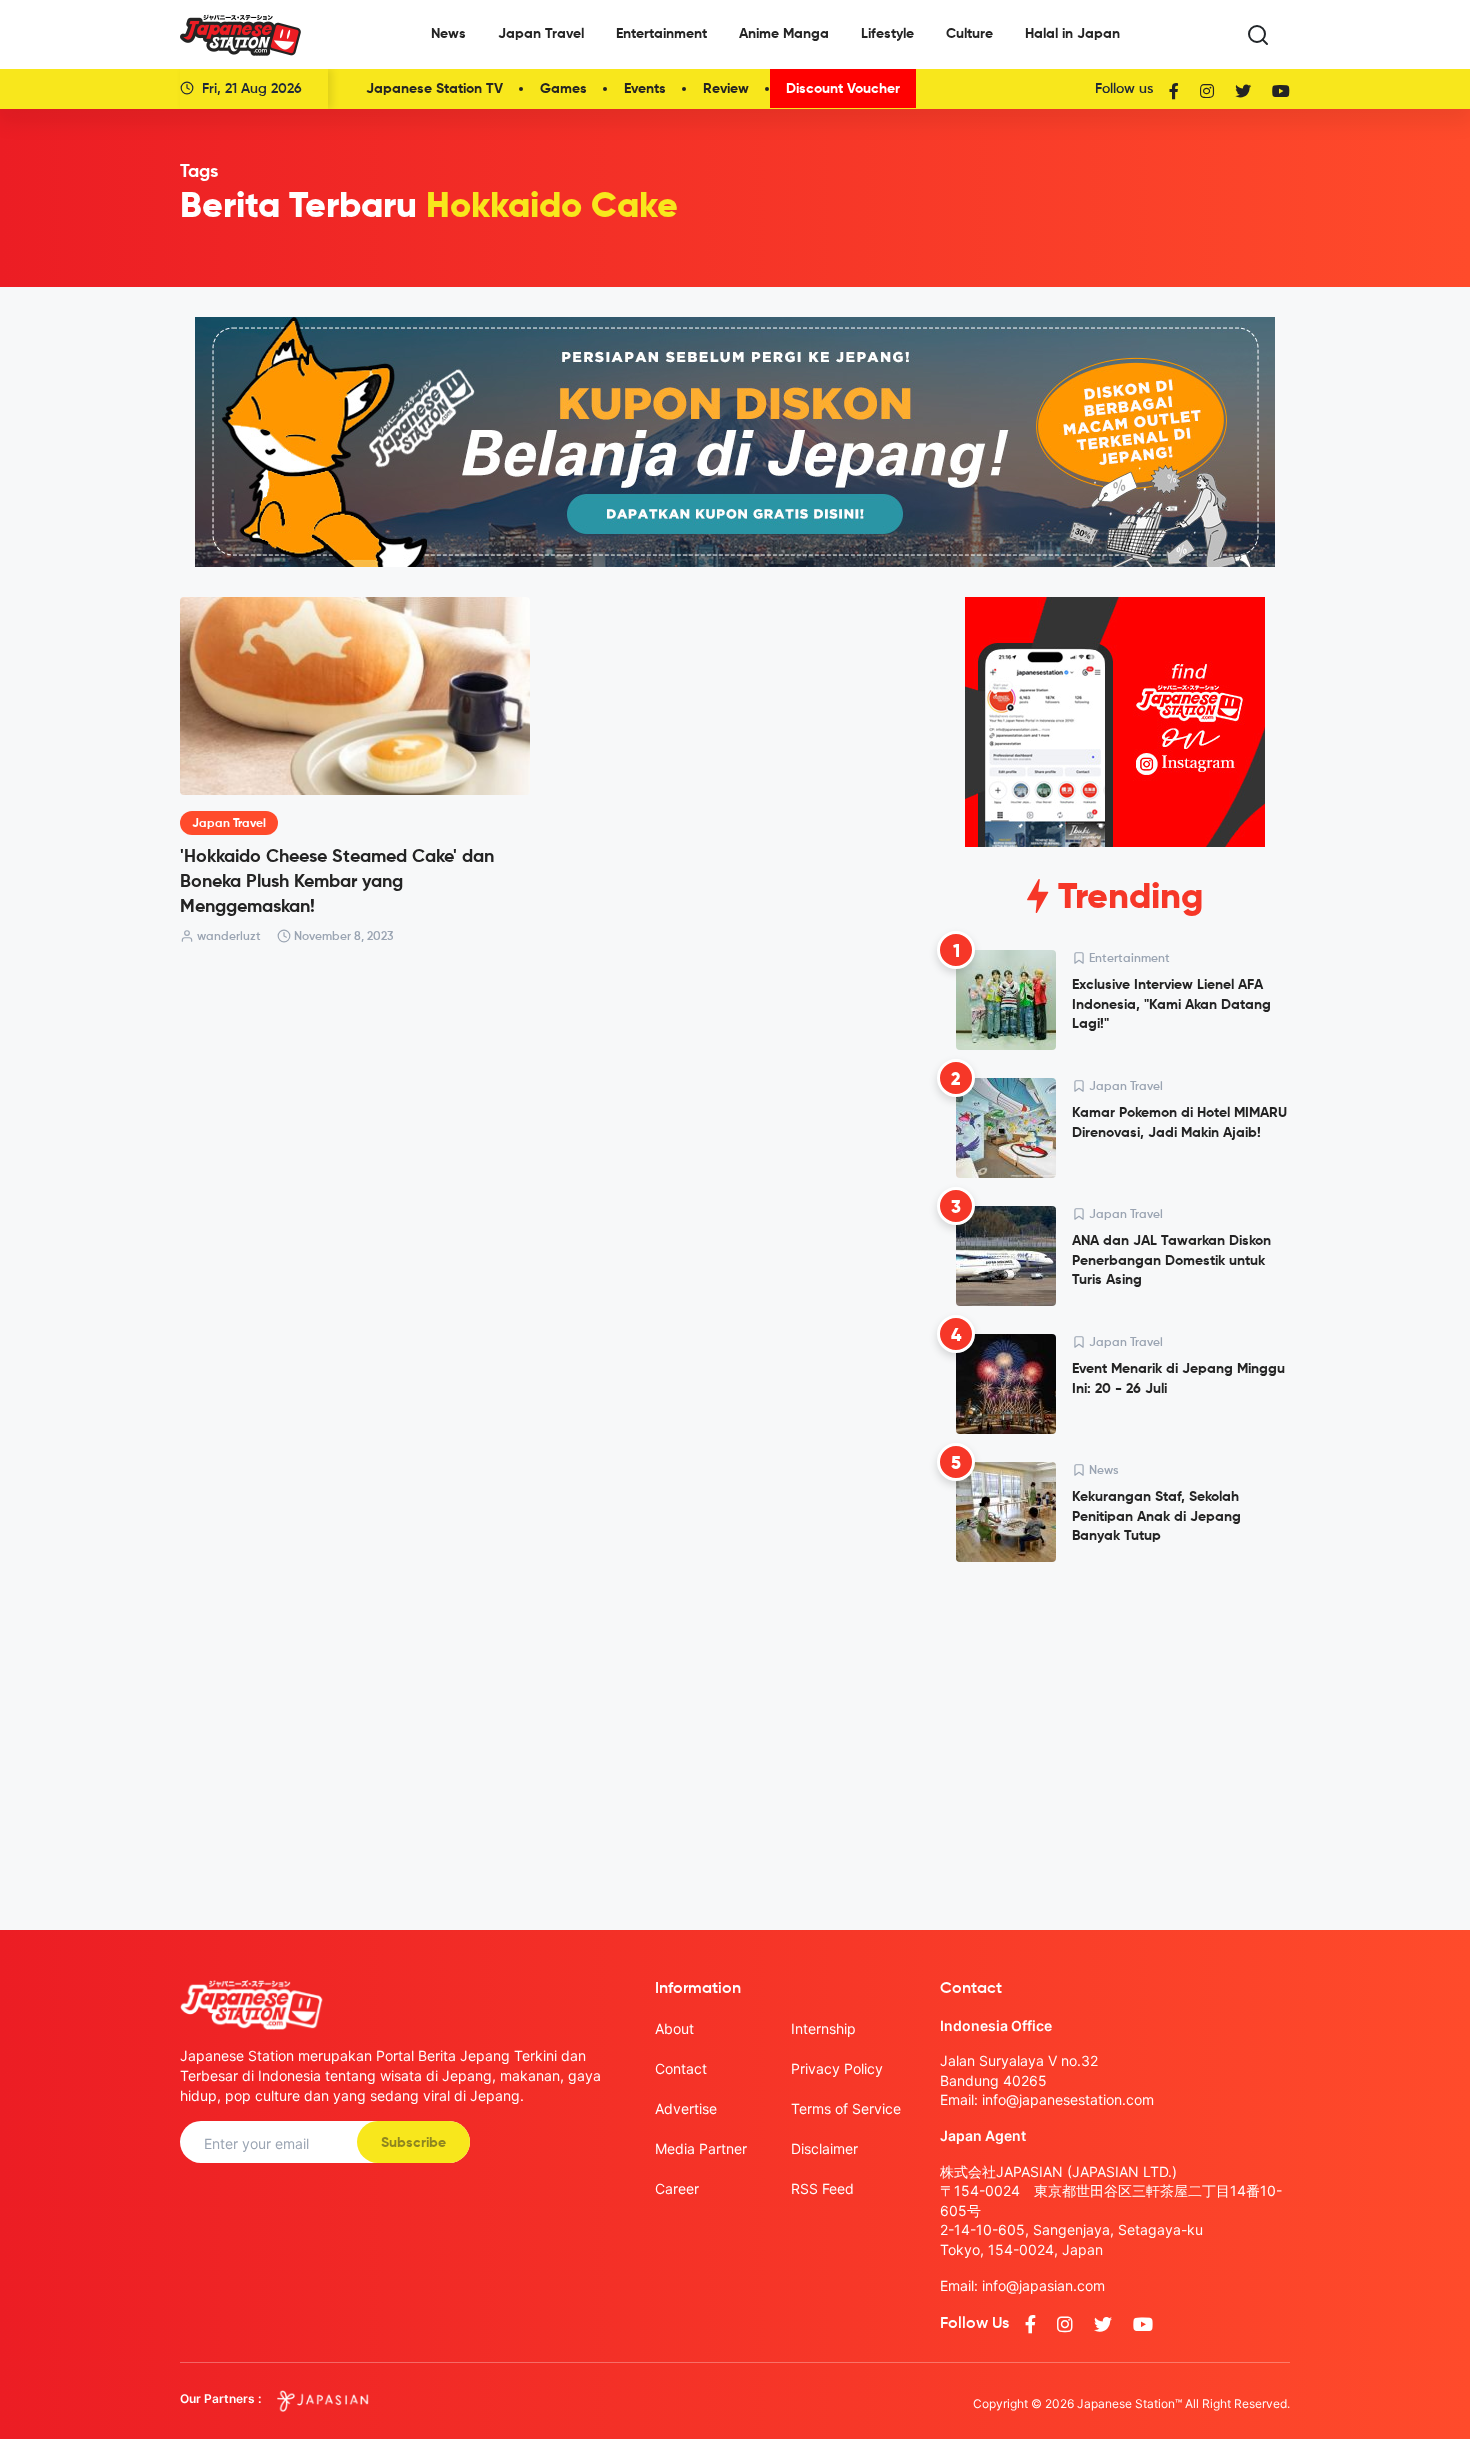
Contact (681, 2068)
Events (645, 89)
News (448, 34)
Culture (969, 34)
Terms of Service (846, 2108)
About (674, 2028)
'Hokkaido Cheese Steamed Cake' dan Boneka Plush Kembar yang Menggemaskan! (337, 882)
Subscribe (413, 2143)
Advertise (686, 2108)
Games (563, 89)
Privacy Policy (837, 2068)
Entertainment (661, 34)
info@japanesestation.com (1068, 2099)
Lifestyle (887, 34)
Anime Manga (784, 34)
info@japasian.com (1043, 2285)
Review (726, 89)
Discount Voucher (843, 89)
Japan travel (229, 824)
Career (677, 2188)
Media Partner (701, 2148)
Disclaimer (824, 2148)
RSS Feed (822, 2188)
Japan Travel (541, 34)
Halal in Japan (1072, 34)
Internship (823, 2028)
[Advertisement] (1115, 1730)
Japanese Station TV (434, 89)
